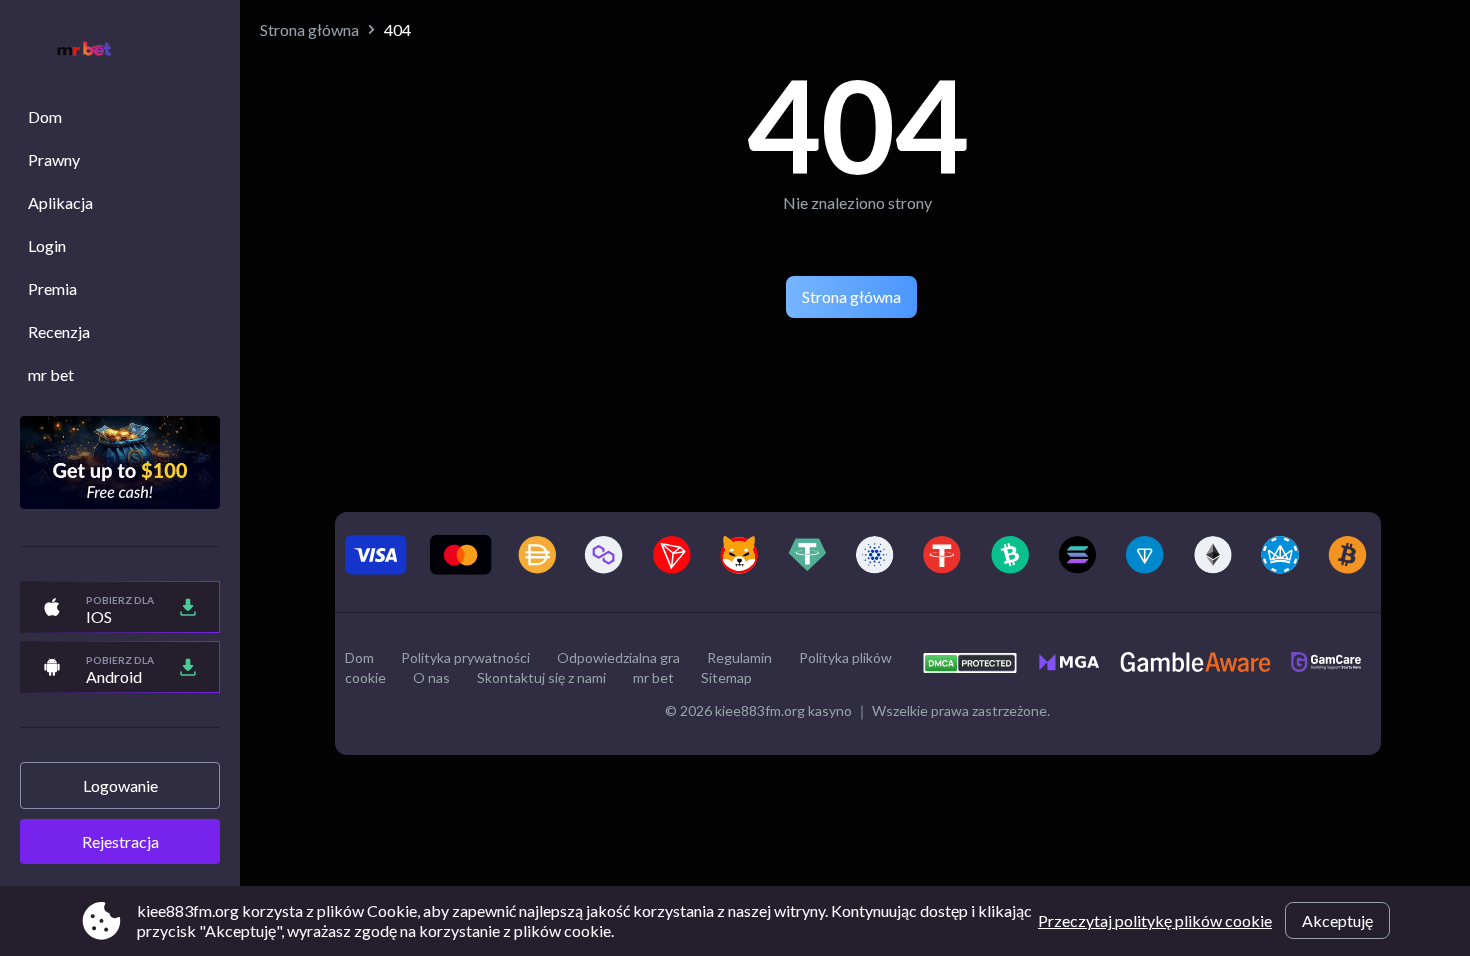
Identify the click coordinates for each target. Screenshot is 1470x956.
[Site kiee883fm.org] (74, 51)
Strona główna (309, 29)
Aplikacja (60, 202)
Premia (52, 288)
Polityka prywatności (465, 657)
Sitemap (726, 677)
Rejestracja (120, 841)
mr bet (51, 374)
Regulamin (739, 657)
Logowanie (120, 785)
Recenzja (59, 331)
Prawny (54, 159)
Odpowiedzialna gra (618, 657)
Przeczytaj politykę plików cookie (1155, 920)
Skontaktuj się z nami (541, 677)
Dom (45, 116)
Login (47, 245)
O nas (431, 677)
